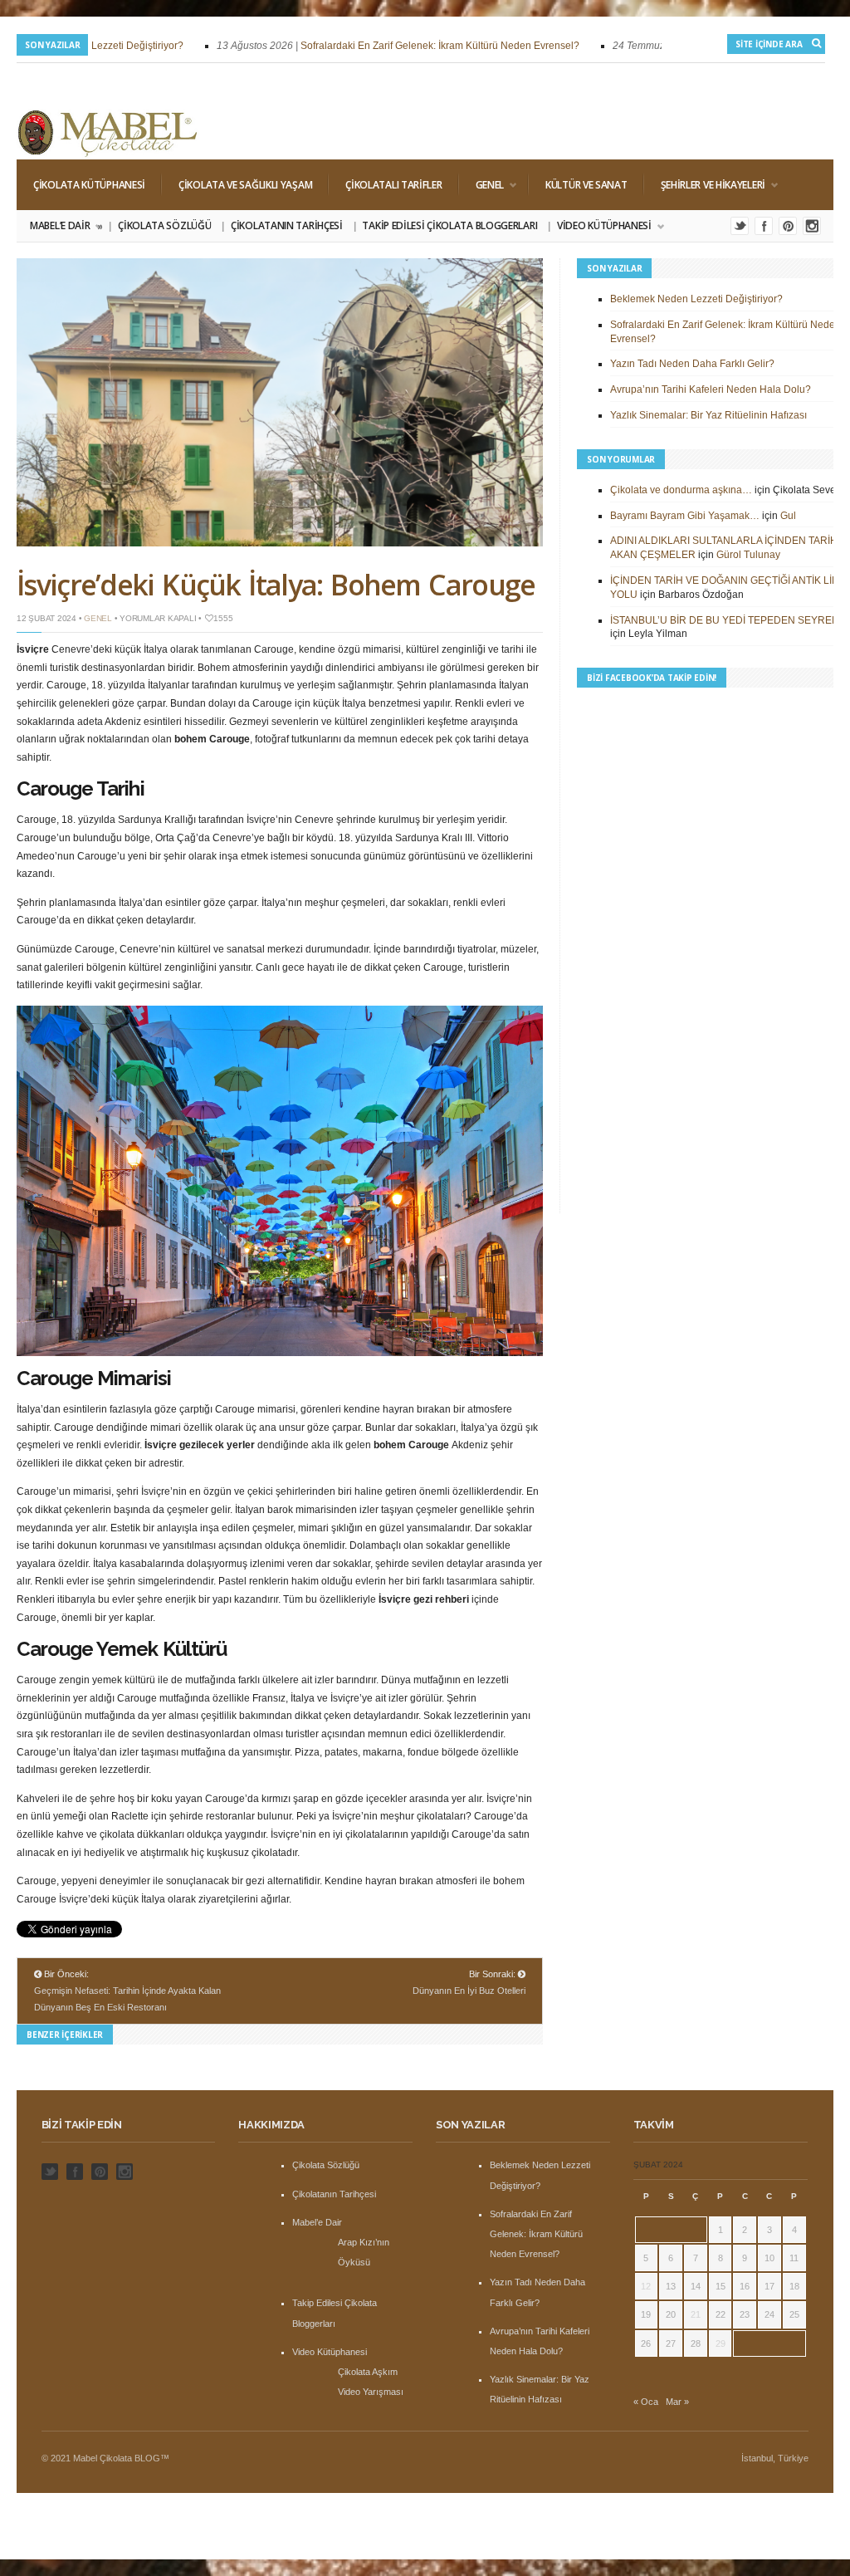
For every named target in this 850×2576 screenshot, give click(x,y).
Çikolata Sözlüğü (164, 225)
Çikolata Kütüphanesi (89, 185)
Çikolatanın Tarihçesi (287, 225)
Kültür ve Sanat (586, 185)
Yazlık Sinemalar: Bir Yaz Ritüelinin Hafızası (708, 415)
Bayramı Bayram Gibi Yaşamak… (685, 516)
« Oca (646, 2402)
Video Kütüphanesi (600, 226)
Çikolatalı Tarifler (393, 185)
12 (646, 2286)
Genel (482, 185)
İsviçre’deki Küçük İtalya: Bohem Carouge (276, 585)
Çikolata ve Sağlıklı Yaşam (245, 185)
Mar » (677, 2402)
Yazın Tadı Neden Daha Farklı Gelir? (692, 364)
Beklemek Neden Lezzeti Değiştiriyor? (696, 299)
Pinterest (788, 226)
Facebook (764, 226)
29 (721, 2343)
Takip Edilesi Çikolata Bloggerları (449, 225)
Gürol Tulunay (748, 555)
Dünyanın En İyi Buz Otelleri (469, 1991)
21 (696, 2314)
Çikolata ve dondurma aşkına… (681, 490)
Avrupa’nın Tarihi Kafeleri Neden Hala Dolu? (711, 389)
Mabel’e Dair (65, 226)
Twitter (740, 226)
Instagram (812, 226)
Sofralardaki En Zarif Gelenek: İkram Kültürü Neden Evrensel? (421, 46)
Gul (788, 516)
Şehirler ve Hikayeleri (705, 185)
